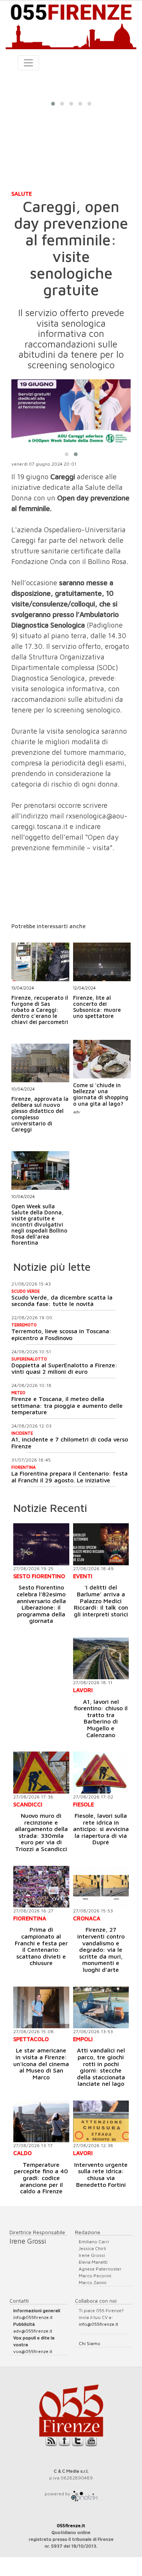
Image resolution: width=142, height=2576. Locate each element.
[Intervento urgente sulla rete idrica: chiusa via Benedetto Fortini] (101, 2121)
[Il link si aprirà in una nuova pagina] (84, 2494)
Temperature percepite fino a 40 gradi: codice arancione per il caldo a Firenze (41, 2178)
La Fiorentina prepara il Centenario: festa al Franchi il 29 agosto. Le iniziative (69, 1477)
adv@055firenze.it (33, 2331)
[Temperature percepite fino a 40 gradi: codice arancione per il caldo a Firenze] (41, 2121)
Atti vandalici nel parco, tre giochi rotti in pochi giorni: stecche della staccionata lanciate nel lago (101, 2067)
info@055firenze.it (33, 2317)
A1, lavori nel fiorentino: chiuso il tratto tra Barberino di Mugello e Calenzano (101, 1718)
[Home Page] (71, 25)
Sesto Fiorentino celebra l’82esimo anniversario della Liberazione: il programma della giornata (41, 1604)
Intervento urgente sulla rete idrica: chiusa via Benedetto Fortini (101, 2175)
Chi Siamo (90, 2343)
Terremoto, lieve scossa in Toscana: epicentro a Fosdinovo (61, 1334)
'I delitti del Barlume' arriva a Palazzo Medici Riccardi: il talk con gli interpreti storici (101, 1600)
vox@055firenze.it (33, 2351)
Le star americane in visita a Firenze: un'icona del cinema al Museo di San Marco (41, 2063)
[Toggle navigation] (28, 63)
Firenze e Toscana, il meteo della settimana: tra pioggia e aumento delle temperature (67, 1405)
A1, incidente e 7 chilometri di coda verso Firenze (70, 1443)
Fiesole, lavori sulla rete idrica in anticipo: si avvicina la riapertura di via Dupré (101, 1829)
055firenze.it (71, 2525)
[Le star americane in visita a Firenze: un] (41, 2007)
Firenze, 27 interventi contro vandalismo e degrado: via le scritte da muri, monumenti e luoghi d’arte (101, 1950)
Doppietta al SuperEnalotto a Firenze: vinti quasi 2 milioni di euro (64, 1368)
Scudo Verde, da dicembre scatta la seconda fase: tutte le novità (62, 1301)
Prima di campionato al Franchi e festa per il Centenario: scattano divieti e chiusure (41, 1946)
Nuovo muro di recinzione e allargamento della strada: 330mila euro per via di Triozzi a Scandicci (41, 1832)
